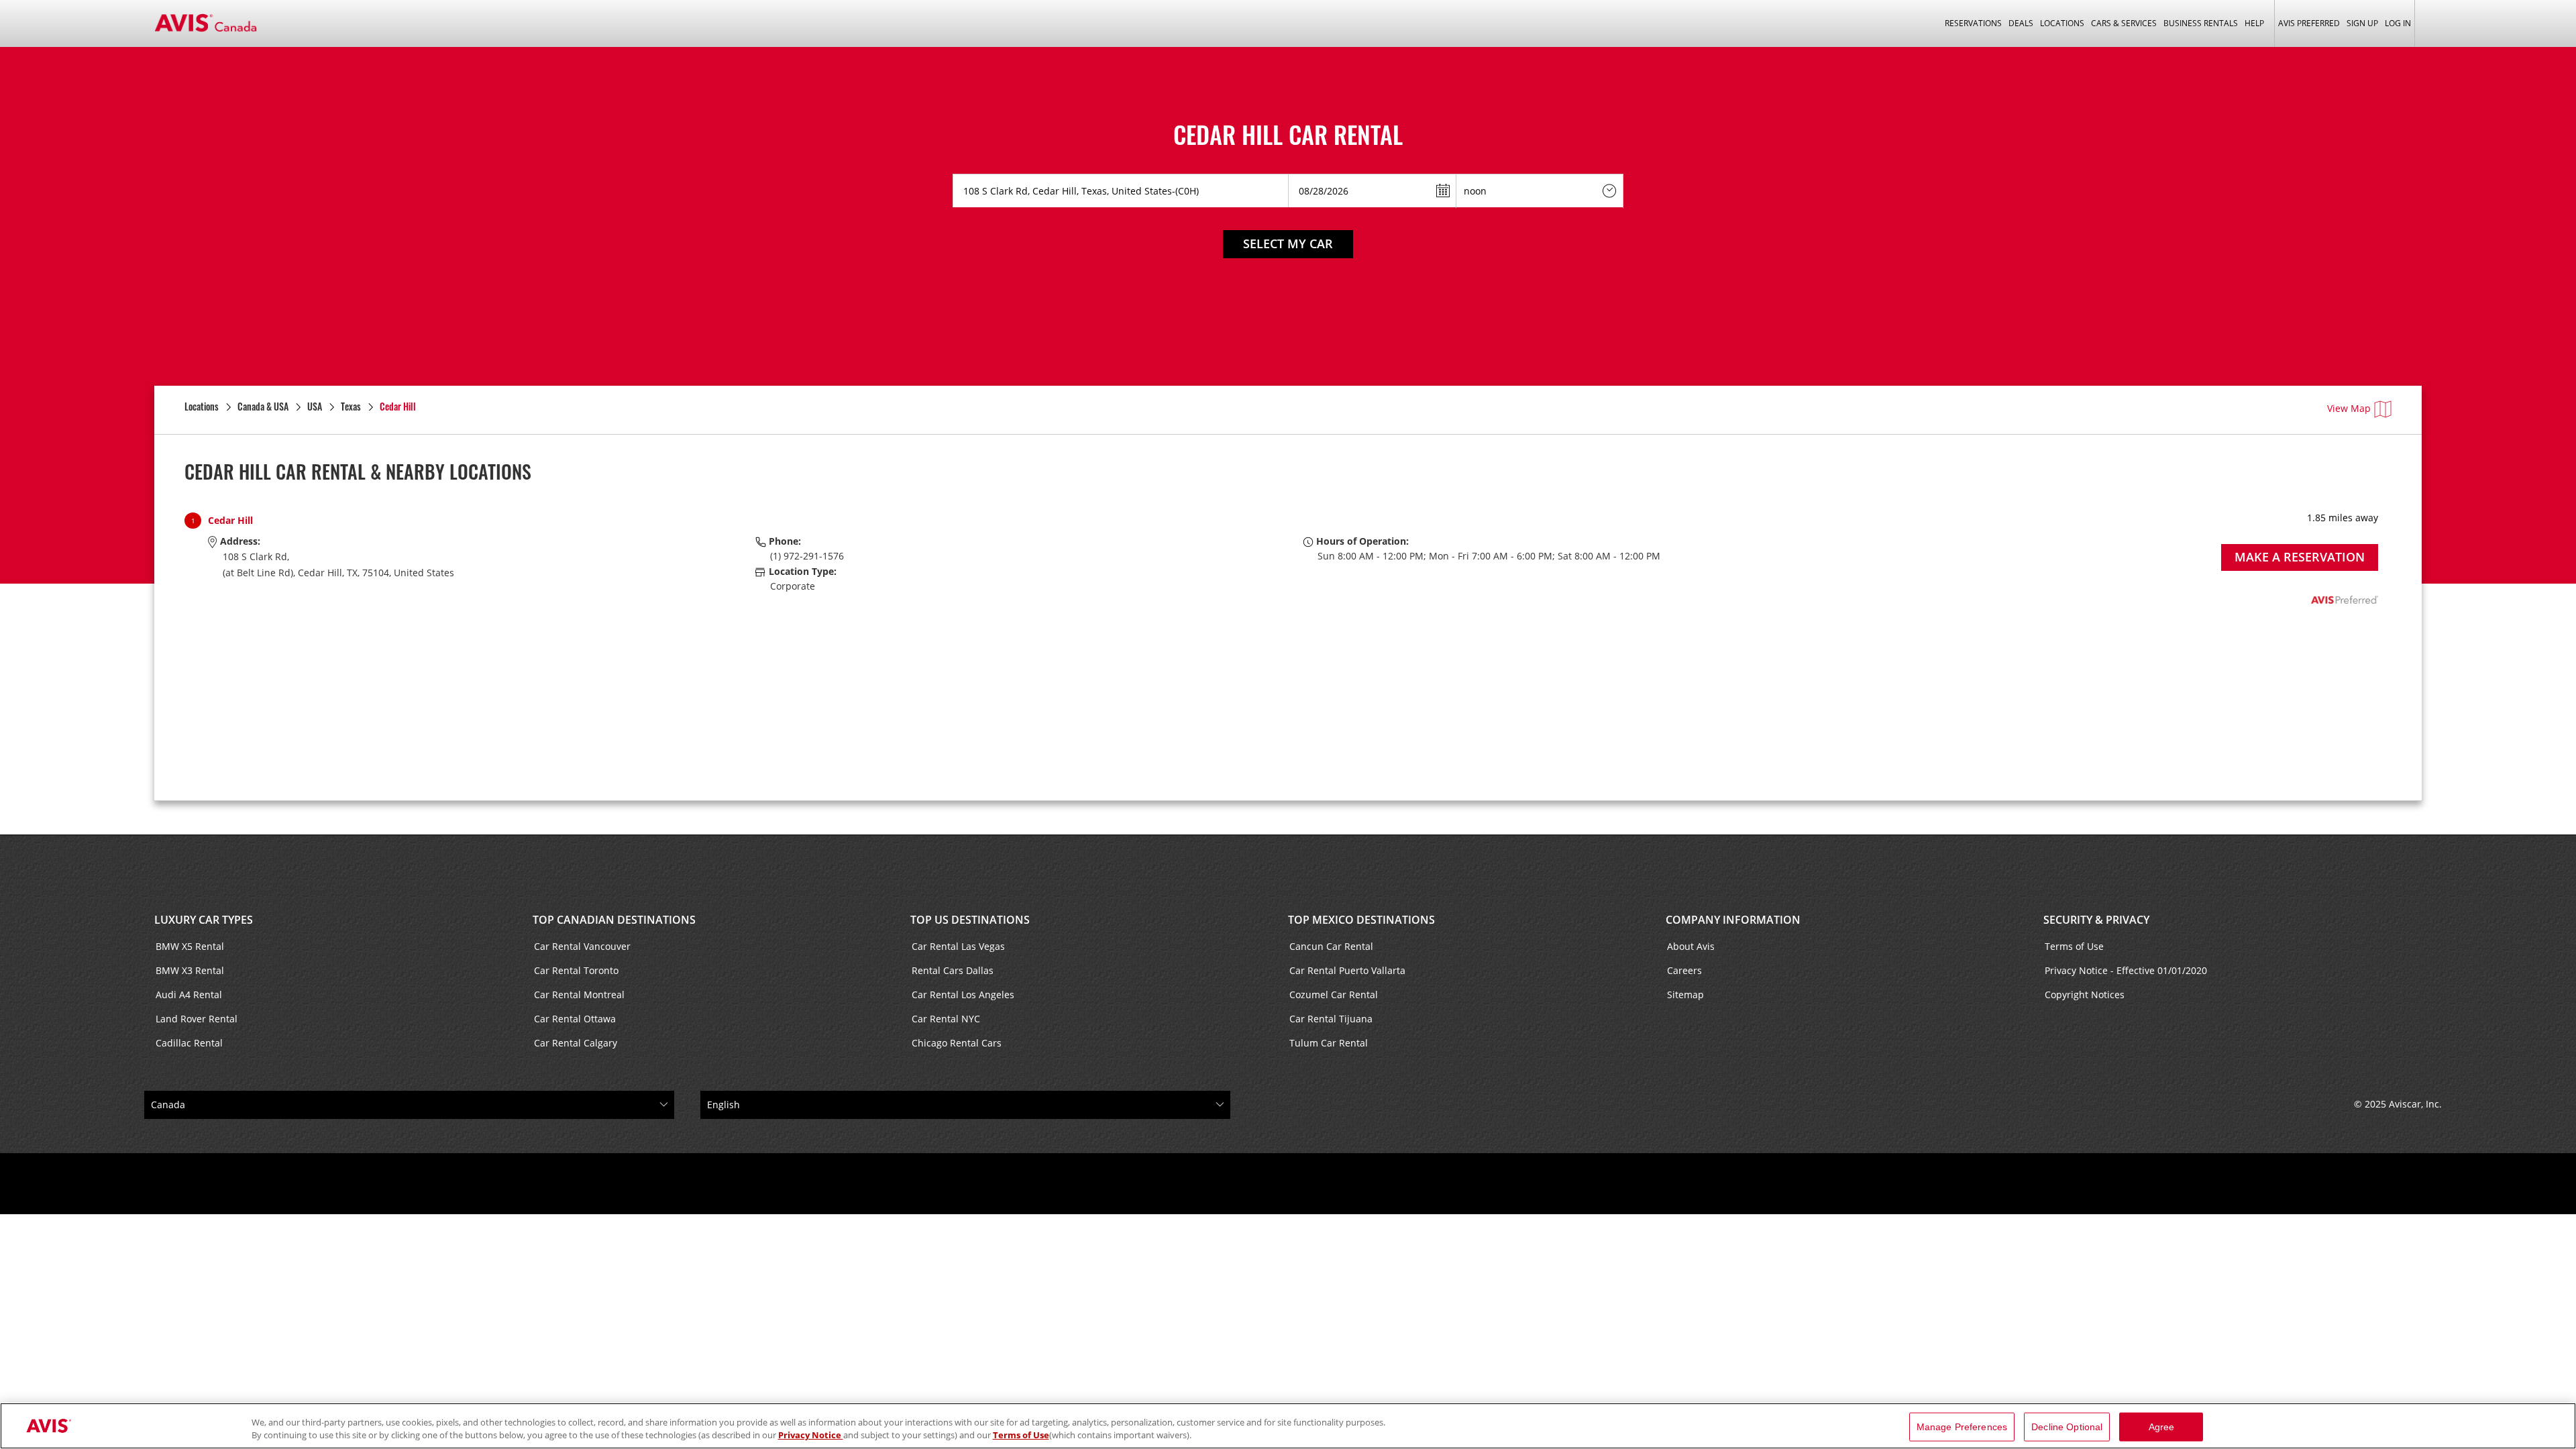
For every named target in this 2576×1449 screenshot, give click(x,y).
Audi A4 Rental (189, 995)
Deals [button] (2021, 23)
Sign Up (2362, 23)
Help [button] (2254, 23)
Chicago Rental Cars (957, 1043)
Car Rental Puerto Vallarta (1347, 970)
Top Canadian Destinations (614, 920)
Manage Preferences (1962, 1427)
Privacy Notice (811, 1435)
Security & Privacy (2096, 920)
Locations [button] (2062, 23)
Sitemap (1685, 995)
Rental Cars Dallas (953, 970)
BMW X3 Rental (190, 970)
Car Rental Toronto (576, 970)
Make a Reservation (2300, 557)
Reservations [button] (1973, 23)
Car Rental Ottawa (575, 1019)
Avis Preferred (2309, 23)
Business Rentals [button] (2201, 23)
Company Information (1733, 920)
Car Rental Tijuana (1331, 1019)
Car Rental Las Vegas (958, 946)
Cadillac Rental (189, 1043)
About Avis (1691, 946)
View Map (2349, 408)
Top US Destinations (970, 920)
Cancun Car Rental (1331, 946)
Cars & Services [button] (2124, 23)
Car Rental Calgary (576, 1043)
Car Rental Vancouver (582, 946)
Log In (2398, 23)
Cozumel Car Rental (1334, 995)
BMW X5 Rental (190, 946)
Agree (2162, 1427)
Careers (1684, 970)
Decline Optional (2067, 1427)
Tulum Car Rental (1329, 1043)
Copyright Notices (2085, 995)
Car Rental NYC (946, 1019)
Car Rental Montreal (579, 995)
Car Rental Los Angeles (963, 995)
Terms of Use (2074, 946)
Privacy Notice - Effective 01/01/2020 (2126, 970)
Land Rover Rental (197, 1019)
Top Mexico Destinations (1361, 920)
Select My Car (1288, 244)
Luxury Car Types (204, 920)
